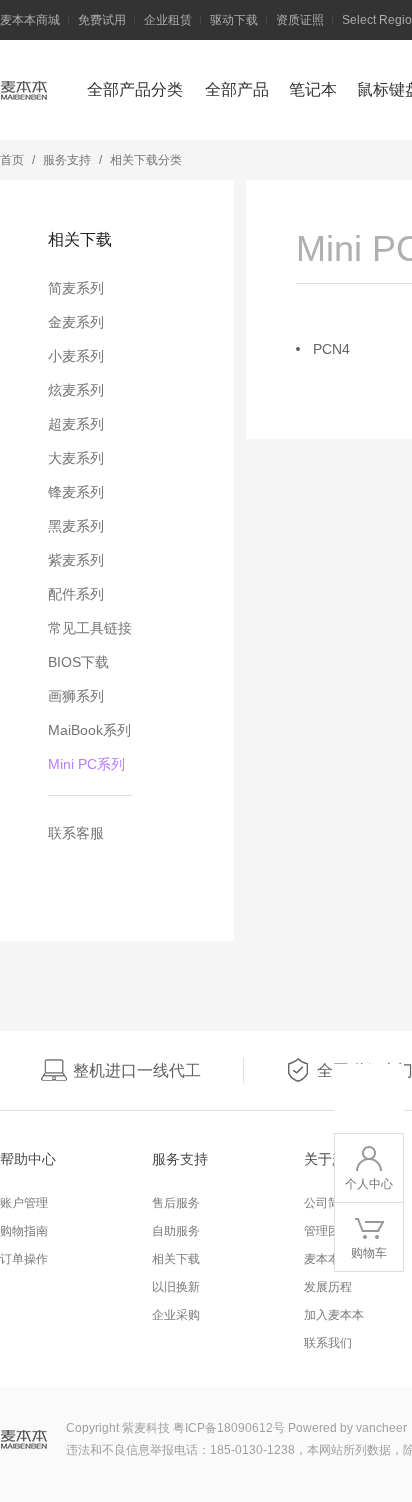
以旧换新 (176, 1287)
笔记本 (313, 89)
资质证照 (300, 20)
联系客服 (76, 833)
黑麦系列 (76, 526)
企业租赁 (168, 20)
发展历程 (328, 1287)
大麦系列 (76, 458)
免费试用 (102, 20)
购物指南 (24, 1231)
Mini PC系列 (86, 764)
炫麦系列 (76, 390)
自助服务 (176, 1231)
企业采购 (176, 1315)
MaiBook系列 (89, 730)
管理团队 (328, 1231)
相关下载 (176, 1259)
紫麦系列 (76, 560)
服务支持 (67, 160)
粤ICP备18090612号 (229, 1428)
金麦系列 (76, 322)
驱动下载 (234, 20)
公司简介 (328, 1203)
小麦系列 (76, 356)
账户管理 (24, 1203)
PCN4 (331, 349)
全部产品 (237, 89)
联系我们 (328, 1343)
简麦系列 (76, 288)
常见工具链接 (90, 628)
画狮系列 (76, 696)
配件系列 (76, 594)
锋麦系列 (76, 492)
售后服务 (176, 1203)
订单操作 (24, 1259)
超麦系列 (76, 424)
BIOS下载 (78, 662)
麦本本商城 (30, 20)
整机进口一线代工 (137, 1070)
